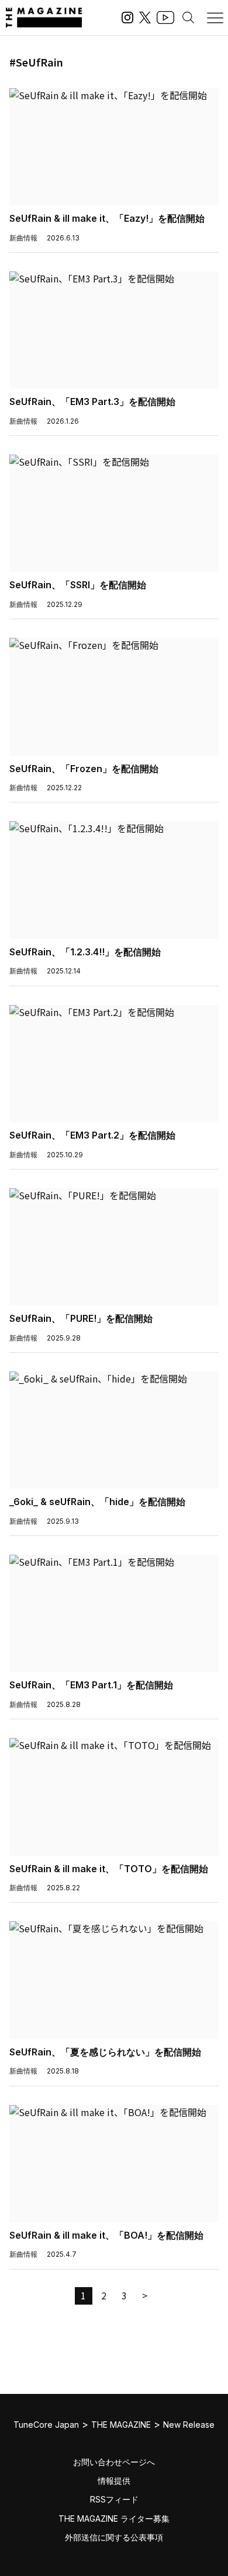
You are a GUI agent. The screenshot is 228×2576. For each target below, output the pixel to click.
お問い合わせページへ (114, 2462)
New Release (189, 2425)
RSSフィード (114, 2499)
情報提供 (114, 2481)
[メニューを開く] (215, 18)
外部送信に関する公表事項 (114, 2537)
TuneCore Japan (46, 2425)
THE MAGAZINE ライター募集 (114, 2519)
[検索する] (188, 18)
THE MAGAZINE (121, 2425)
